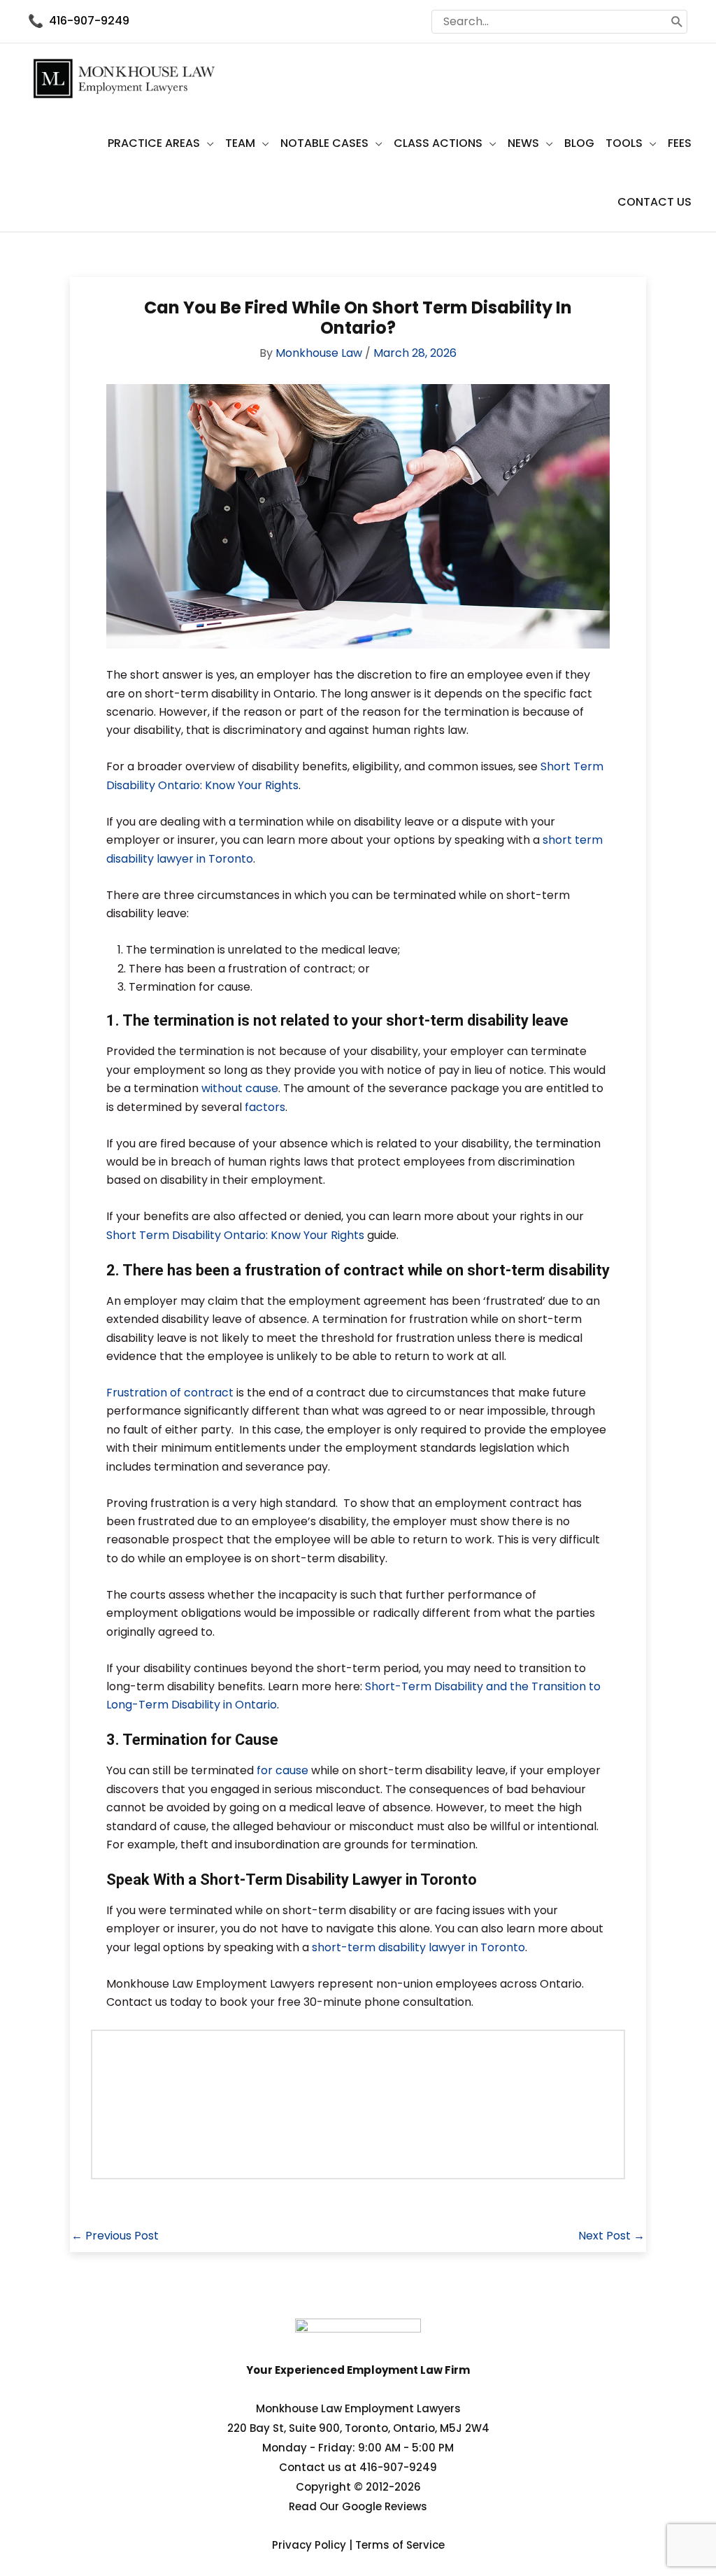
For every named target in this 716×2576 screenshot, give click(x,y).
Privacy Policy (309, 2545)
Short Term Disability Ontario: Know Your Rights (235, 1235)
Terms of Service (400, 2545)
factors (265, 1107)
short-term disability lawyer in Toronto (418, 1947)
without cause (240, 1088)
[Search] (677, 22)
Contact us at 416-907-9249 (358, 2467)
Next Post (611, 2236)
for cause (282, 1770)
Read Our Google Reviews (358, 2506)
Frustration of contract (170, 1393)
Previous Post (115, 2236)
